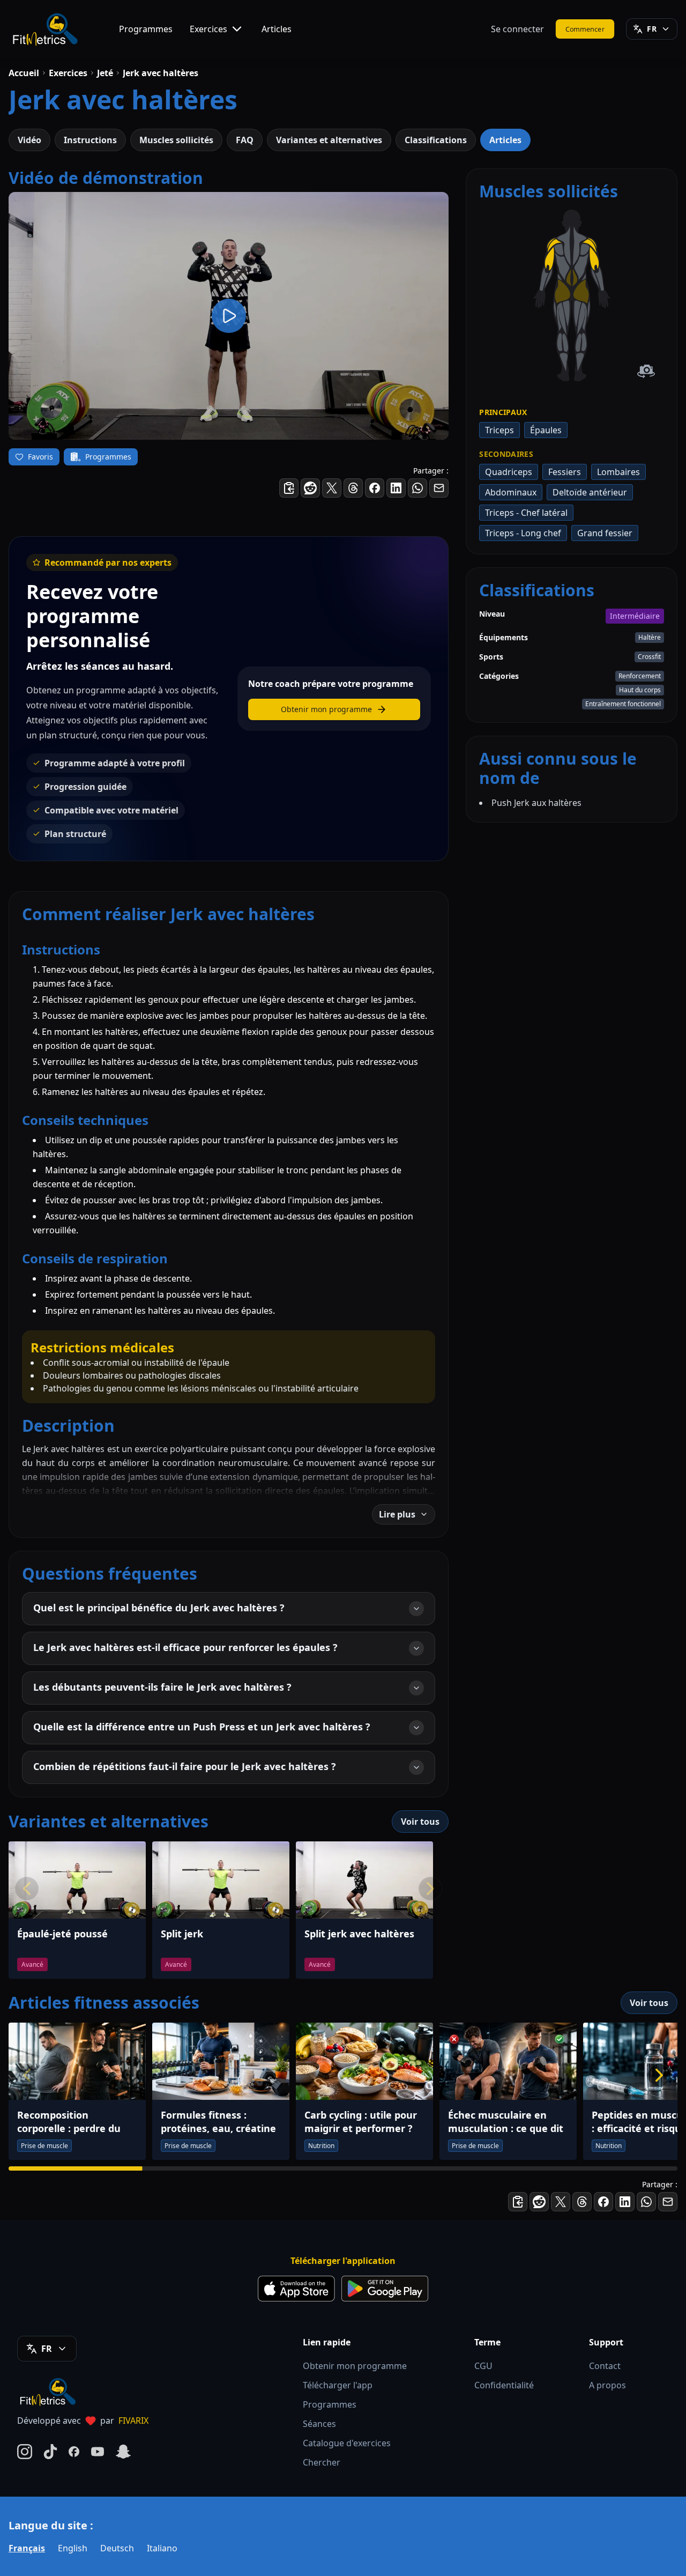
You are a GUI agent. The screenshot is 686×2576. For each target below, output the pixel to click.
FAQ (245, 140)
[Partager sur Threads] (353, 488)
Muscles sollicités (176, 140)
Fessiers (565, 472)
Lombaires (618, 472)
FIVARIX (133, 2420)
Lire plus (397, 1514)
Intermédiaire (635, 616)
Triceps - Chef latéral (526, 513)
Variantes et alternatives (329, 140)
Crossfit (649, 657)
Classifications (436, 140)
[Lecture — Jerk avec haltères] (229, 316)
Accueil (24, 73)
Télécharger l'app (338, 2385)
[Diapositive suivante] (659, 2075)
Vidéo (29, 140)
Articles (277, 29)
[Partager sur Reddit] (310, 488)
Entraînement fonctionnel (623, 704)
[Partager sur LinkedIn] (396, 488)
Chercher (322, 2462)
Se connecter (517, 29)
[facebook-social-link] (74, 2452)
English (73, 2548)
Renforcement (640, 676)
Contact (605, 2366)
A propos (607, 2385)
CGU (483, 2366)
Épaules (546, 430)
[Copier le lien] (289, 488)
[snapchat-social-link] (123, 2452)
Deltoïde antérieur (590, 492)
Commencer (585, 29)
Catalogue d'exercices (347, 2443)
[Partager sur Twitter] (332, 488)
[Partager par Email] (439, 488)
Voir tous (420, 1822)
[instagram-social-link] (25, 2452)
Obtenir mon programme (355, 2366)
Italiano (162, 2548)
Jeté (105, 73)
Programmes (146, 29)
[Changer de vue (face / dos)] (646, 371)
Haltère (650, 637)
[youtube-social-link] (98, 2452)
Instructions (90, 140)
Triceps (499, 430)
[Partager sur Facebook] (375, 488)
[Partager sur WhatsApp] (417, 488)
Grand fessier (605, 533)
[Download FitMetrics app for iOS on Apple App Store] (296, 2289)
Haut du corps (640, 690)
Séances (319, 2424)
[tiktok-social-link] (50, 2452)
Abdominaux (511, 492)
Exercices (208, 29)
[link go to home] (50, 2392)
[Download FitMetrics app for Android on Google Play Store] (385, 2289)
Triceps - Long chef (523, 533)
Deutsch (117, 2548)
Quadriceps (509, 472)
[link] (562, 291)
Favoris (40, 457)
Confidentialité (504, 2385)
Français (27, 2548)
